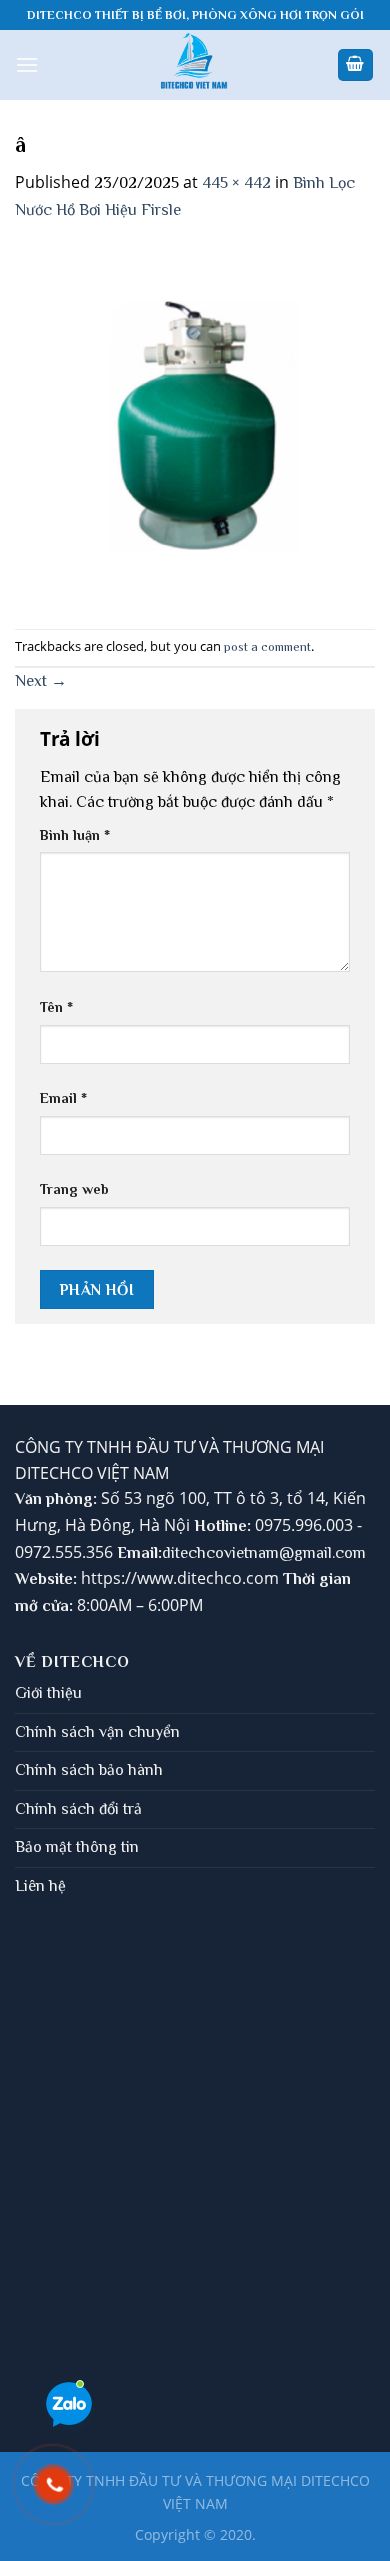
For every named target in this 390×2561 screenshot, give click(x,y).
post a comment (267, 646)
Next (41, 681)
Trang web (74, 1189)
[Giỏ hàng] (356, 65)
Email (63, 1098)
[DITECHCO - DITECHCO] (195, 65)
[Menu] (27, 64)
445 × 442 (236, 183)
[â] (195, 425)
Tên (56, 1007)
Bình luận (75, 835)
